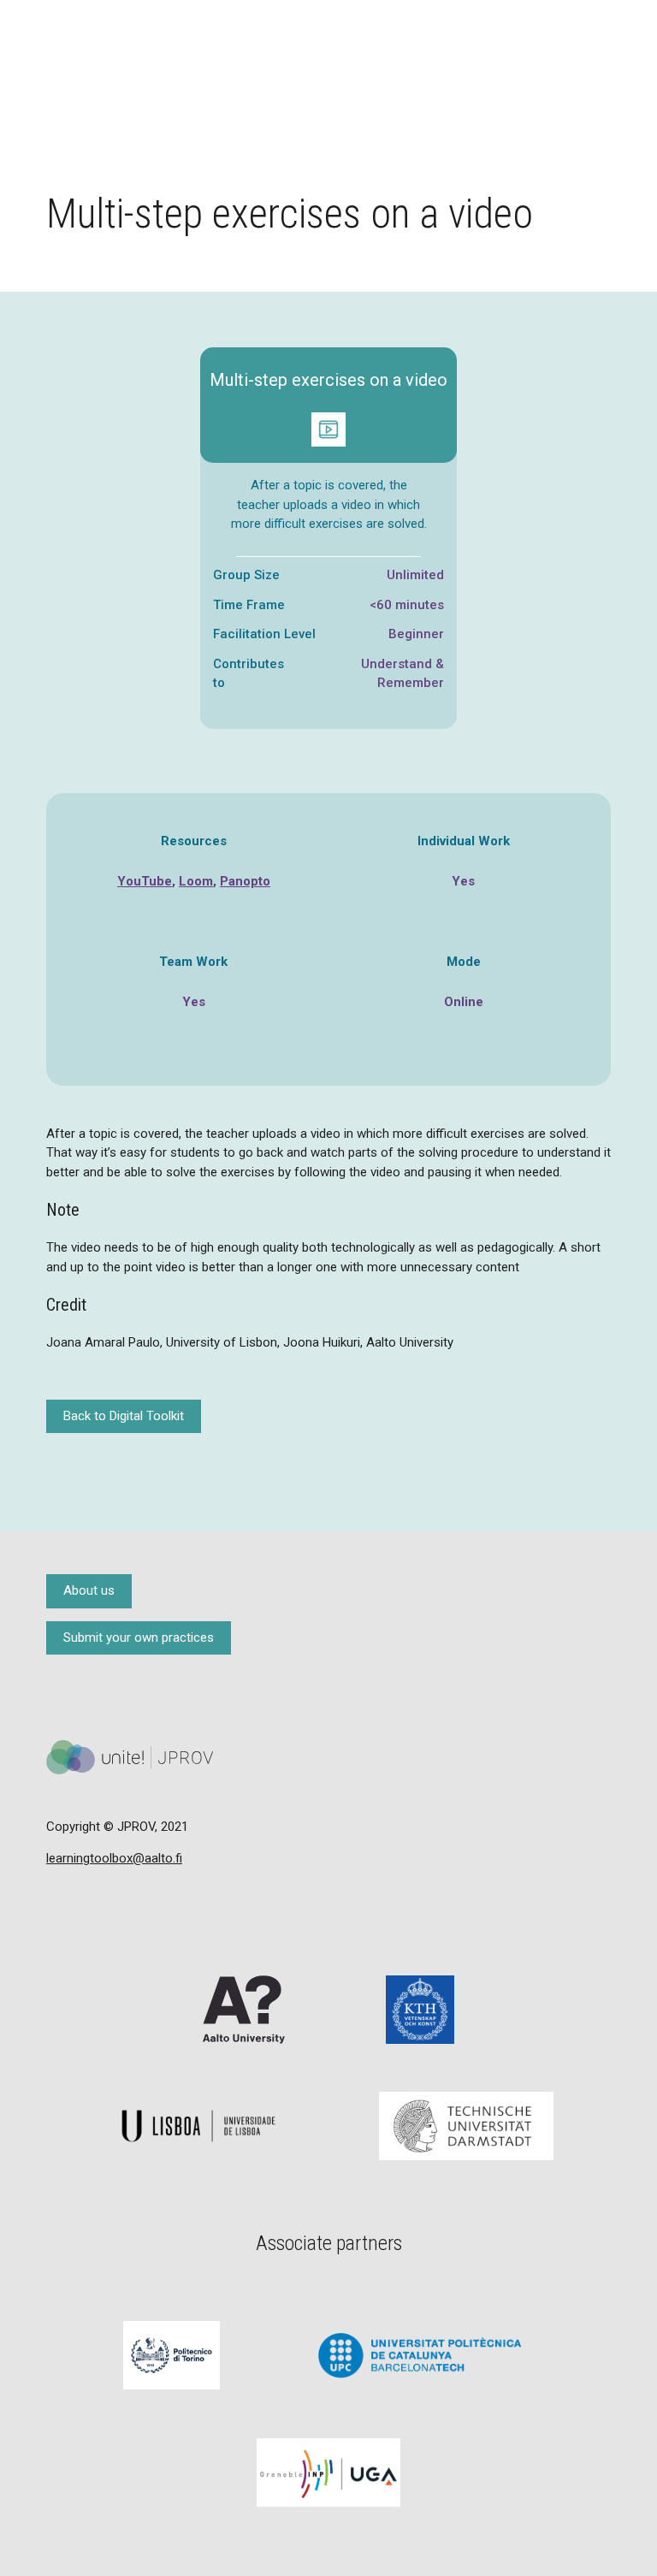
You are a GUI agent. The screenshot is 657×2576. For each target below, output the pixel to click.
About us (89, 1590)
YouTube (145, 881)
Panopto (245, 881)
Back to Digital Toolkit (124, 1416)
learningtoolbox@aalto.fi (114, 1858)
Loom (196, 881)
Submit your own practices (139, 1637)
